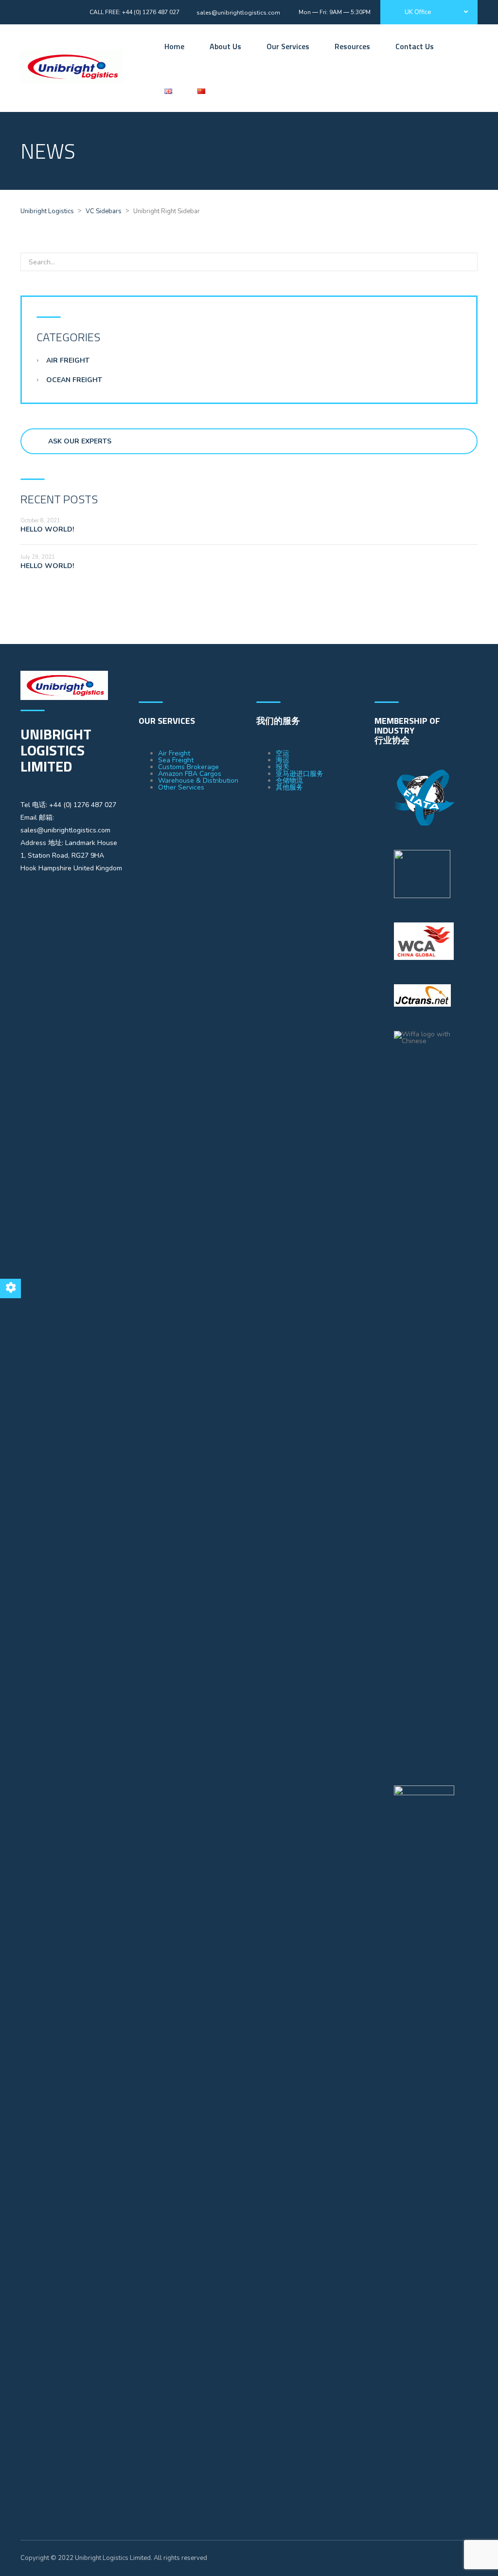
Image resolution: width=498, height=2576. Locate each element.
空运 (283, 753)
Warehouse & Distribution (198, 781)
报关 (283, 767)
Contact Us (415, 46)
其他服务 (289, 787)
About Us (225, 46)
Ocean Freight (74, 380)
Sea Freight (176, 760)
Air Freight (68, 360)
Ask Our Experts (80, 441)
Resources (352, 46)
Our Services (288, 46)
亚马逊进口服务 (300, 774)
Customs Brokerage (188, 767)
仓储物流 (289, 781)
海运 (283, 760)
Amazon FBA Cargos (190, 774)
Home (174, 46)
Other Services (181, 787)
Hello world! (47, 529)
